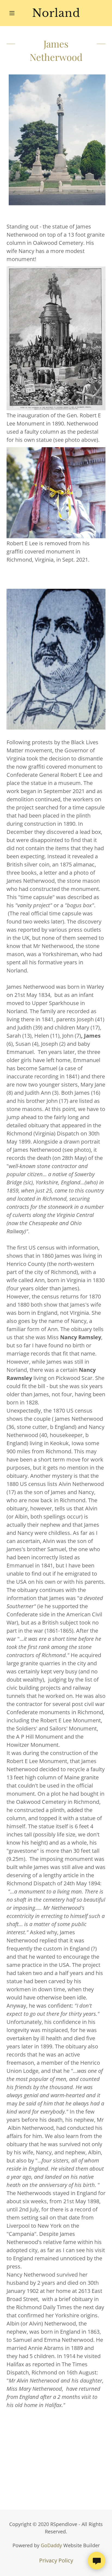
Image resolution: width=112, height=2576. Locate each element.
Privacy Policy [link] (56, 2560)
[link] (56, 13)
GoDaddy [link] (51, 2545)
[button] (14, 13)
